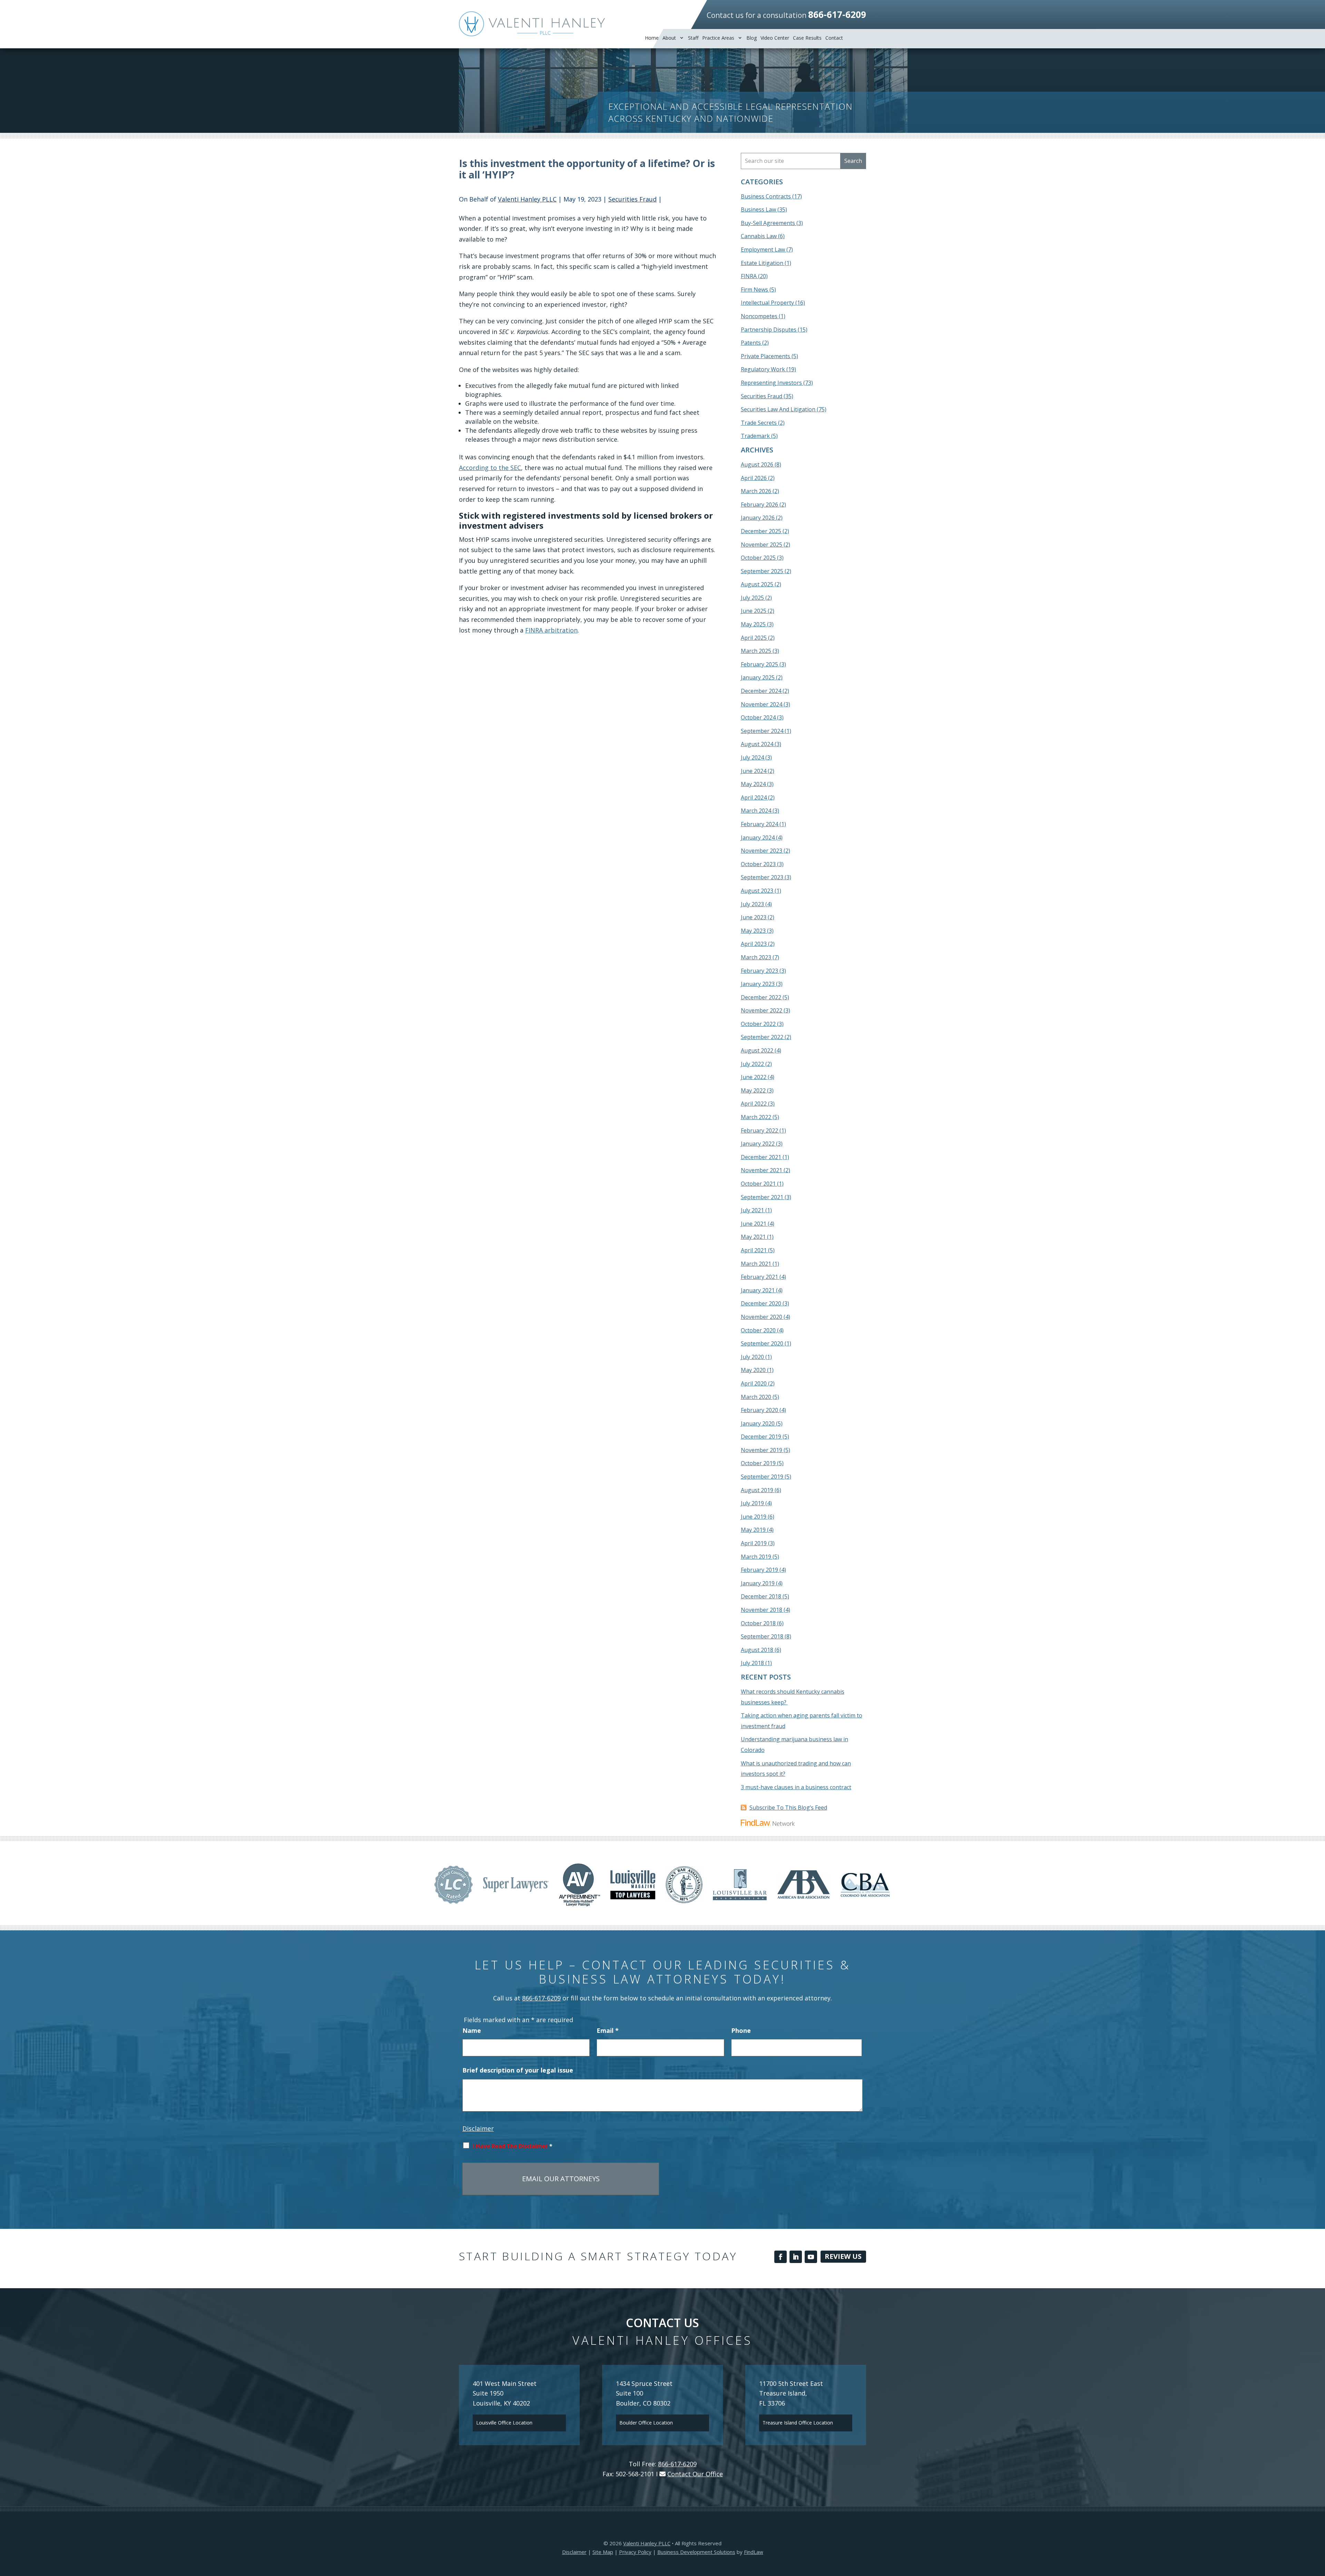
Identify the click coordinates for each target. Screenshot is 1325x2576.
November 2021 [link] (762, 1170)
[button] (781, 2257)
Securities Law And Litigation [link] (778, 409)
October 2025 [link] (758, 558)
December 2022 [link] (761, 997)
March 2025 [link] (756, 651)
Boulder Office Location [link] (646, 2423)
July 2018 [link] (752, 1663)
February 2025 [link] (759, 664)
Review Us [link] (843, 2256)
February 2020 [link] (759, 1410)
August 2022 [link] (757, 1050)
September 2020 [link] (762, 1343)
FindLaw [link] (754, 2552)
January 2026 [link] (758, 518)
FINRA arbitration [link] (551, 630)
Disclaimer (478, 2128)
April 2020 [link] (754, 1383)
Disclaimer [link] (574, 2552)
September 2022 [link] (762, 1037)
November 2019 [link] (762, 1450)
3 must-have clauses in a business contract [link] (796, 1787)
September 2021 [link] (762, 1197)
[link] (532, 24)
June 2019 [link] (754, 1517)
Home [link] (652, 38)
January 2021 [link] (758, 1290)
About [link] (669, 38)
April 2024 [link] (754, 797)
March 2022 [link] (756, 1117)
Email (608, 2030)
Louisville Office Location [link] (504, 2423)
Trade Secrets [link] (759, 423)
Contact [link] (834, 38)
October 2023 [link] (758, 864)
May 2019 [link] (753, 1530)
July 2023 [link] (752, 904)
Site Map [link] (603, 2552)
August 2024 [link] (757, 744)
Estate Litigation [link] (762, 263)
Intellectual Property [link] (767, 303)
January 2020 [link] (758, 1423)
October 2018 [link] (758, 1623)
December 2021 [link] (761, 1157)
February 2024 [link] (759, 824)
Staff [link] (693, 38)
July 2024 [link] (752, 757)
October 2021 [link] (758, 1184)
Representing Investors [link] (771, 383)
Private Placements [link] (765, 356)
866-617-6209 (837, 14)
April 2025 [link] (754, 638)
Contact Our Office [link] (695, 2474)
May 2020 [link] (753, 1370)
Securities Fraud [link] (632, 199)
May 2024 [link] (753, 784)
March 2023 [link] (756, 957)
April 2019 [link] (754, 1543)
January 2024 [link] (758, 838)
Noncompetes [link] (759, 316)
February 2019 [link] (759, 1570)
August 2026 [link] (757, 464)
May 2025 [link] (753, 624)
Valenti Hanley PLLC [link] (527, 199)
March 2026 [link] (756, 491)
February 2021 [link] (759, 1277)
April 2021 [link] (754, 1250)
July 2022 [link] (752, 1064)
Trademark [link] (755, 436)
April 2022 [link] (754, 1104)
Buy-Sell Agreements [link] (768, 223)
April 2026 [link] (754, 478)
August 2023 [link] (757, 891)
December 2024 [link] (761, 691)
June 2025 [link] (754, 611)
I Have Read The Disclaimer (513, 2146)
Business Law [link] (758, 209)
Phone (741, 2030)
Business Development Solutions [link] (696, 2552)
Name (472, 2030)
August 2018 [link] (757, 1650)
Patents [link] (751, 343)
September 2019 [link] (762, 1477)
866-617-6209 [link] (541, 1998)
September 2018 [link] (762, 1636)
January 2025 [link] (758, 677)
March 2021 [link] (756, 1264)
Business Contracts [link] (766, 196)
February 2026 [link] (759, 505)
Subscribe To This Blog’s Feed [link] (788, 1808)
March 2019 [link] (756, 1557)
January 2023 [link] (758, 984)
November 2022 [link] (762, 1010)
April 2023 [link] (754, 944)
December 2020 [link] (761, 1303)
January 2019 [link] (758, 1583)
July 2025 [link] (752, 598)
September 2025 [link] (762, 571)
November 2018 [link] (762, 1610)
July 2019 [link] (752, 1503)
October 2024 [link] (758, 717)
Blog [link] (752, 38)
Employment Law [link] (763, 249)
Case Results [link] (807, 38)
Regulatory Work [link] (763, 369)
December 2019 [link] (761, 1437)
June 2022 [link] (754, 1077)
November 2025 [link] (762, 545)
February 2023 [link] (759, 971)
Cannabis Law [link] (759, 236)
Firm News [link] (754, 290)
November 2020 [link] (762, 1317)
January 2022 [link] (758, 1144)
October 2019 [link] (758, 1463)
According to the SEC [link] (490, 468)
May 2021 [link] (753, 1237)
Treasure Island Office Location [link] (798, 2423)
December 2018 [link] (761, 1596)
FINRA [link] (749, 276)
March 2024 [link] (756, 811)
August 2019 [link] (757, 1490)
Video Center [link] (775, 38)
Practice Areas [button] (718, 38)
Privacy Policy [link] (635, 2552)
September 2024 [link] (762, 731)
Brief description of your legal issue (518, 2070)
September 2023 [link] (762, 877)
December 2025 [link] (761, 531)
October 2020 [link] (758, 1330)
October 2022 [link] (758, 1024)
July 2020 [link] (752, 1357)
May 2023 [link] (753, 931)
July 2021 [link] (752, 1210)
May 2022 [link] (753, 1090)
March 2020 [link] (756, 1397)
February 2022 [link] (759, 1130)
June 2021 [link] (754, 1224)
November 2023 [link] (762, 851)
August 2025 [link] (757, 584)
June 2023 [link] (754, 917)
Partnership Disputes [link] (769, 330)
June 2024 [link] (754, 771)
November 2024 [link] (762, 704)
